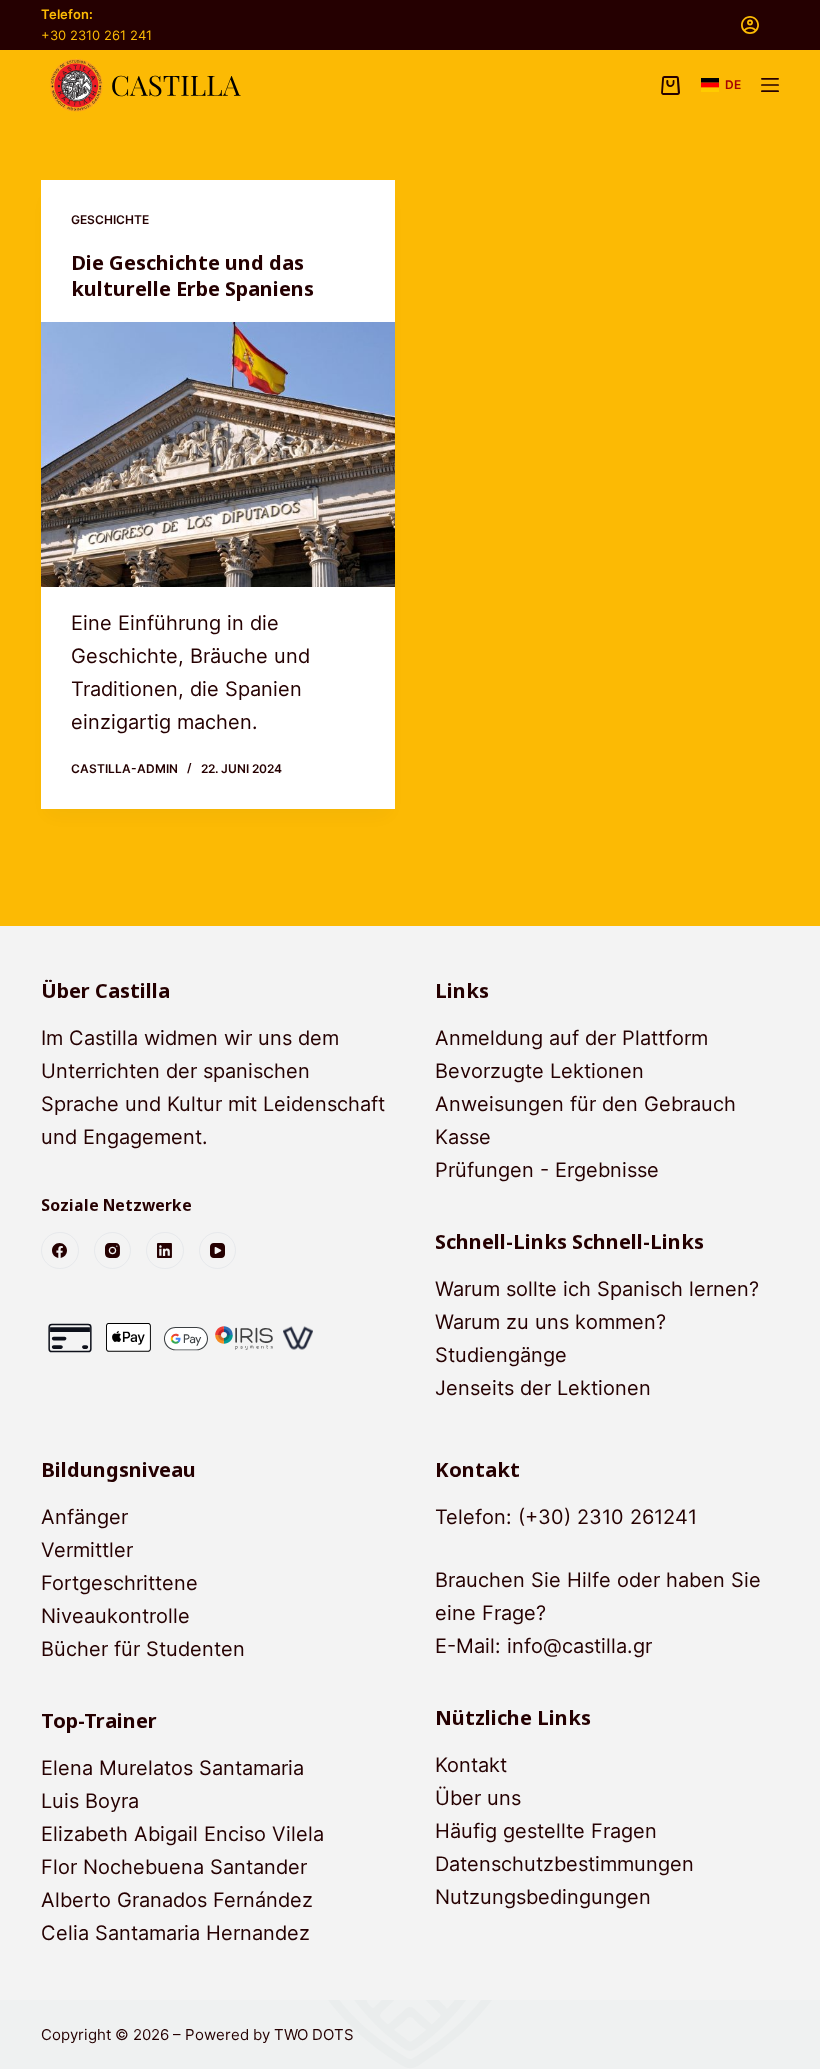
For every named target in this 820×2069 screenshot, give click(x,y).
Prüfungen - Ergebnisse (547, 1170)
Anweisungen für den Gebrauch (585, 1104)
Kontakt (471, 1765)
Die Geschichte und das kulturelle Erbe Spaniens (192, 275)
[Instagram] (113, 1251)
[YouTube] (218, 1251)
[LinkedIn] (165, 1251)
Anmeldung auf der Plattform (571, 1038)
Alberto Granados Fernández (177, 1900)
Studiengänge (501, 1355)
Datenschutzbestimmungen (564, 1864)
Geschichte (110, 219)
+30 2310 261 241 (96, 35)
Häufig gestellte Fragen (546, 1831)
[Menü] (770, 85)
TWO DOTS (314, 2034)
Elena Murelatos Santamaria (172, 1768)
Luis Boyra (90, 1801)
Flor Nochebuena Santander (174, 1867)
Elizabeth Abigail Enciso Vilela (182, 1834)
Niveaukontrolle (115, 1616)
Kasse (463, 1137)
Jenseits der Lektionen (543, 1388)
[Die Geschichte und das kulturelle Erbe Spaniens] (218, 455)
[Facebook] (60, 1251)
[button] (721, 85)
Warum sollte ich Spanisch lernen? (597, 1289)
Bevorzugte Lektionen (539, 1071)
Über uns (478, 1798)
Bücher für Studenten (143, 1649)
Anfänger (84, 1517)
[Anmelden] (750, 25)
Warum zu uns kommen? (550, 1322)
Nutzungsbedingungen (543, 1897)
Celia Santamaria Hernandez (175, 1933)
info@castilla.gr (579, 1646)
